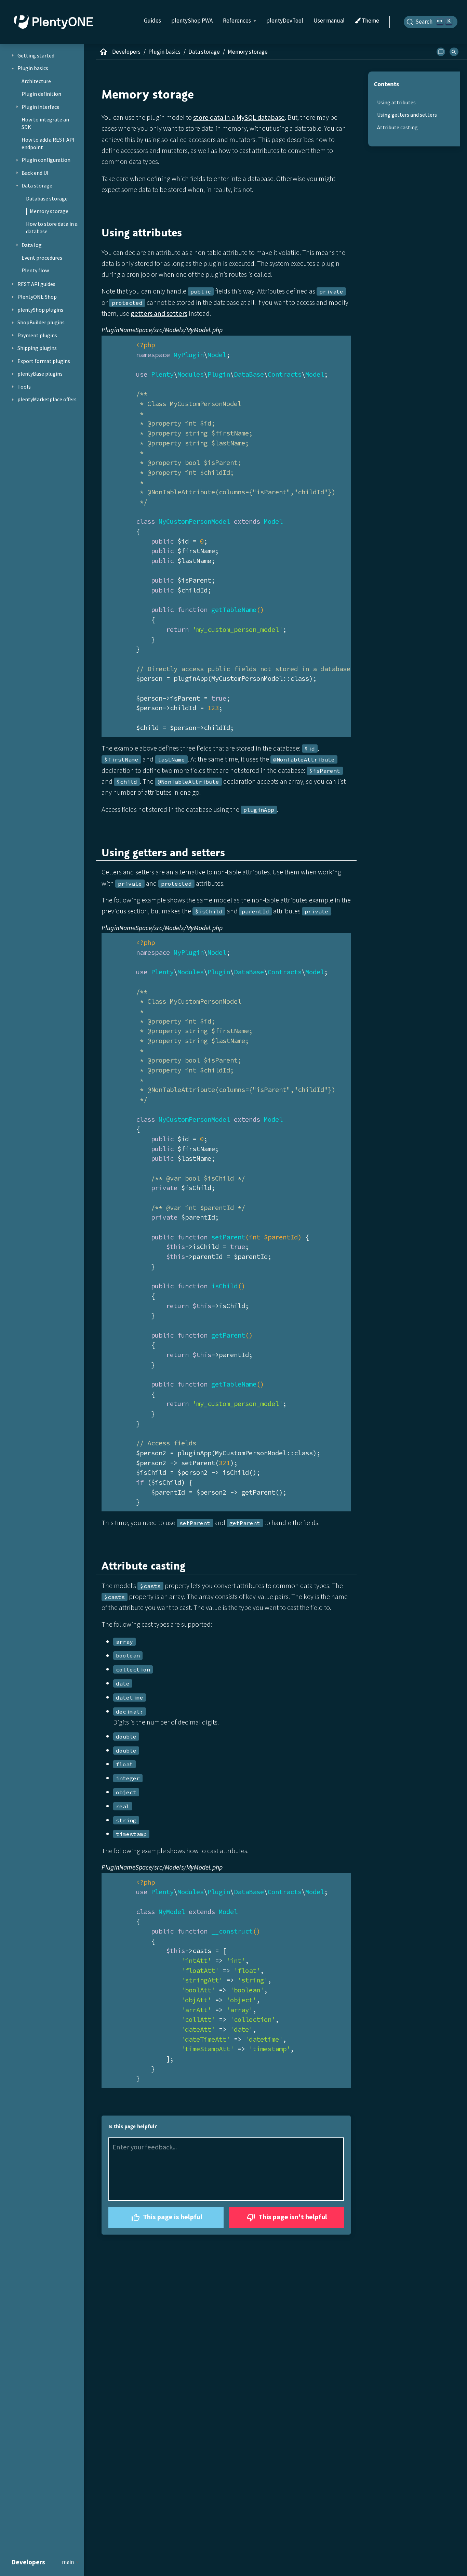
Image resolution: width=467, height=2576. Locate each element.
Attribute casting (397, 127)
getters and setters (159, 313)
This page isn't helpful (292, 2217)
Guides (152, 21)
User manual (329, 21)
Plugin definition (41, 94)
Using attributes (396, 102)
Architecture (36, 81)
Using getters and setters (407, 115)
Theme (370, 21)
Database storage (47, 198)
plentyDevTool (285, 21)
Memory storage (49, 211)
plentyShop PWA (192, 21)
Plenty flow (35, 270)
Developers (126, 52)
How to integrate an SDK (45, 123)
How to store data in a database (52, 227)
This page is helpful (172, 2217)
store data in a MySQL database (239, 117)
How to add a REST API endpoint (48, 143)
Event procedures (42, 258)
